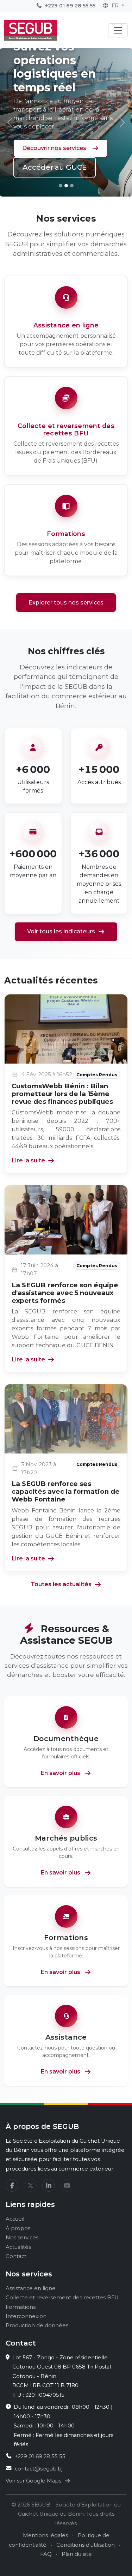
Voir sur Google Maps (34, 2481)
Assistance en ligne (31, 2288)
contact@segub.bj (39, 2469)
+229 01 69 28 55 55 (70, 6)
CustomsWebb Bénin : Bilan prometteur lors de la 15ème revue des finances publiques (62, 1094)
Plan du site (77, 2554)
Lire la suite (28, 1160)
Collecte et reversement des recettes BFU (62, 2298)
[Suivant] (122, 122)
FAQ (46, 2554)
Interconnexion (26, 2316)
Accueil (15, 2219)
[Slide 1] (61, 186)
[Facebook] (12, 2185)
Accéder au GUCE (55, 167)
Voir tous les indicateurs (61, 931)
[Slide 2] (66, 186)
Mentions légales (45, 2535)
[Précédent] (10, 122)
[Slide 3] (72, 186)
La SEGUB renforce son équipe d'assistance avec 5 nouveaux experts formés (65, 1293)
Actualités (18, 2247)
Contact (16, 2256)
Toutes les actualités (61, 1584)
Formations (21, 2307)
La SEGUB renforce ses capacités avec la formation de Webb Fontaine (66, 1491)
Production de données (37, 2325)
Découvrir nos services (54, 148)
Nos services (22, 2238)
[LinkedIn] (49, 2185)
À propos (18, 2228)
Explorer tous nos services (66, 603)
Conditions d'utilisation (86, 2545)
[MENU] (118, 30)
